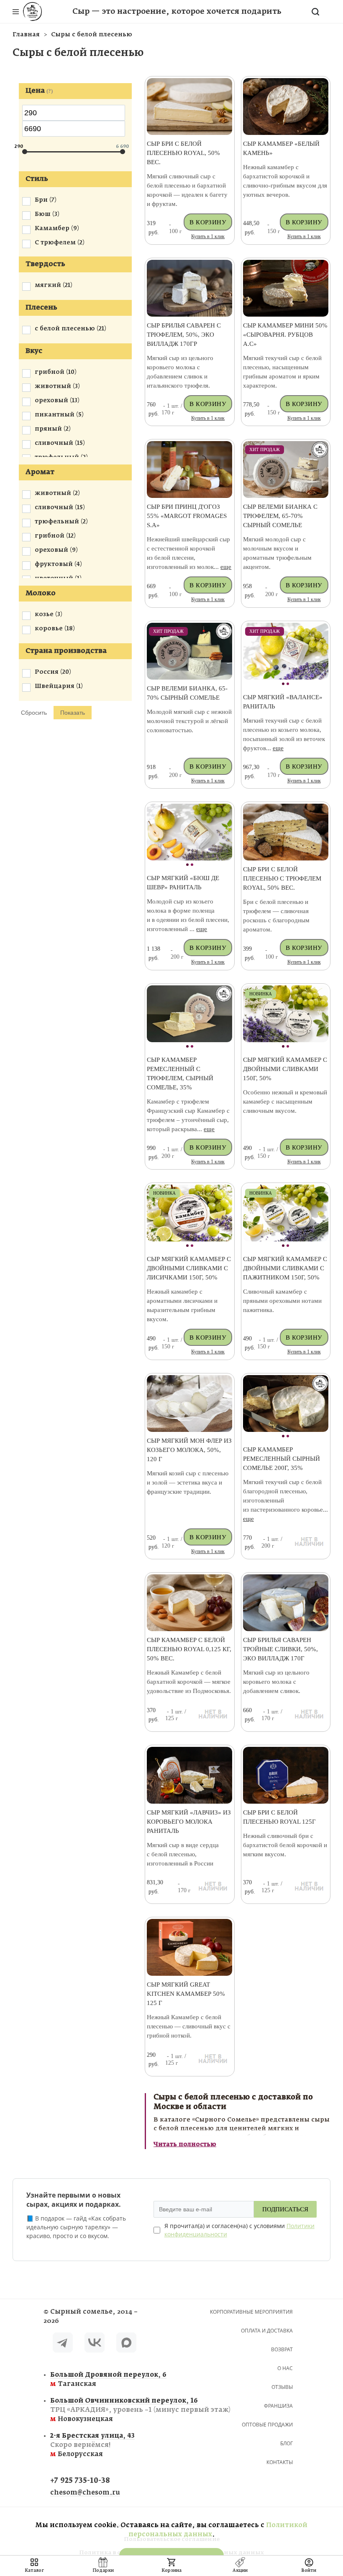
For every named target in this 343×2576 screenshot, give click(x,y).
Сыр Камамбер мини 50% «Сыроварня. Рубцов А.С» (285, 335)
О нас (285, 2368)
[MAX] (126, 2344)
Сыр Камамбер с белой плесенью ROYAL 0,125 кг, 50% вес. (189, 1649)
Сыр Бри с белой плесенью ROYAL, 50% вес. (183, 153)
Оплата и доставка (267, 2331)
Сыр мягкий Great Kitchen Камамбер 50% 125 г (186, 1994)
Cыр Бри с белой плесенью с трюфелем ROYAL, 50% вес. (282, 878)
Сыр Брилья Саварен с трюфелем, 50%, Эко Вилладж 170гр (184, 335)
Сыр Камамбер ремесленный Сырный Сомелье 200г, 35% (282, 1459)
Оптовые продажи (267, 2425)
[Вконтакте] (95, 2344)
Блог (287, 2443)
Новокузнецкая (99, 2410)
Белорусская (92, 2445)
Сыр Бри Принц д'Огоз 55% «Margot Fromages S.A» (187, 516)
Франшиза (278, 2406)
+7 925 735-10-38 (80, 2481)
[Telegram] (63, 2344)
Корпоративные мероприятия (251, 2312)
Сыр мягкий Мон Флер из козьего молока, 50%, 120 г (189, 1450)
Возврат (282, 2349)
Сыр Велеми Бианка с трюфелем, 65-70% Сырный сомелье (280, 516)
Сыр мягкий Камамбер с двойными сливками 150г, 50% (285, 1069)
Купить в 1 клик (208, 236)
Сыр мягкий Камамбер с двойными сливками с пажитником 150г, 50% (285, 1268)
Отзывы (282, 2387)
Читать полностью (185, 2145)
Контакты (280, 2462)
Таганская (99, 2379)
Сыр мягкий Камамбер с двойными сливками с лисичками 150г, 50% (189, 1268)
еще (226, 567)
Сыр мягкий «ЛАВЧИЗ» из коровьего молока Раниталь (189, 1822)
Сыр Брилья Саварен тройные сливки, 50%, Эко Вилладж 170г (280, 1649)
